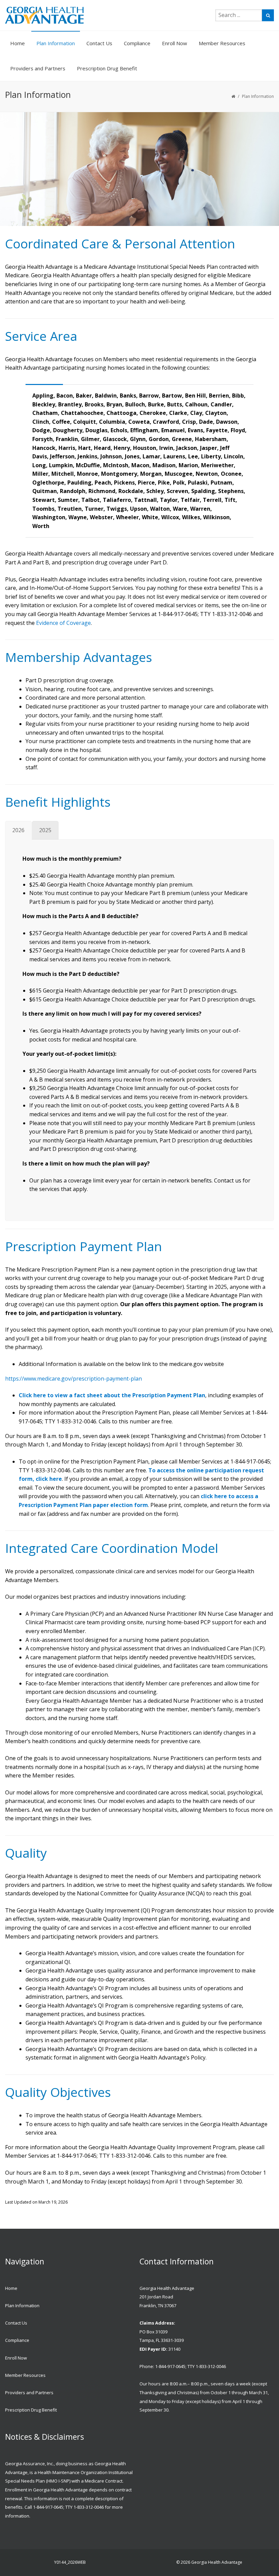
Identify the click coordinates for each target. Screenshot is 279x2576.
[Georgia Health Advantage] (50, 15)
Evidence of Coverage (63, 623)
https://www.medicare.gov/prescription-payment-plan (73, 1379)
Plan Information (56, 43)
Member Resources (222, 43)
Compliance (137, 43)
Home (18, 43)
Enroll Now (175, 43)
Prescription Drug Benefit (107, 68)
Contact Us (99, 43)
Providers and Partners (38, 68)
